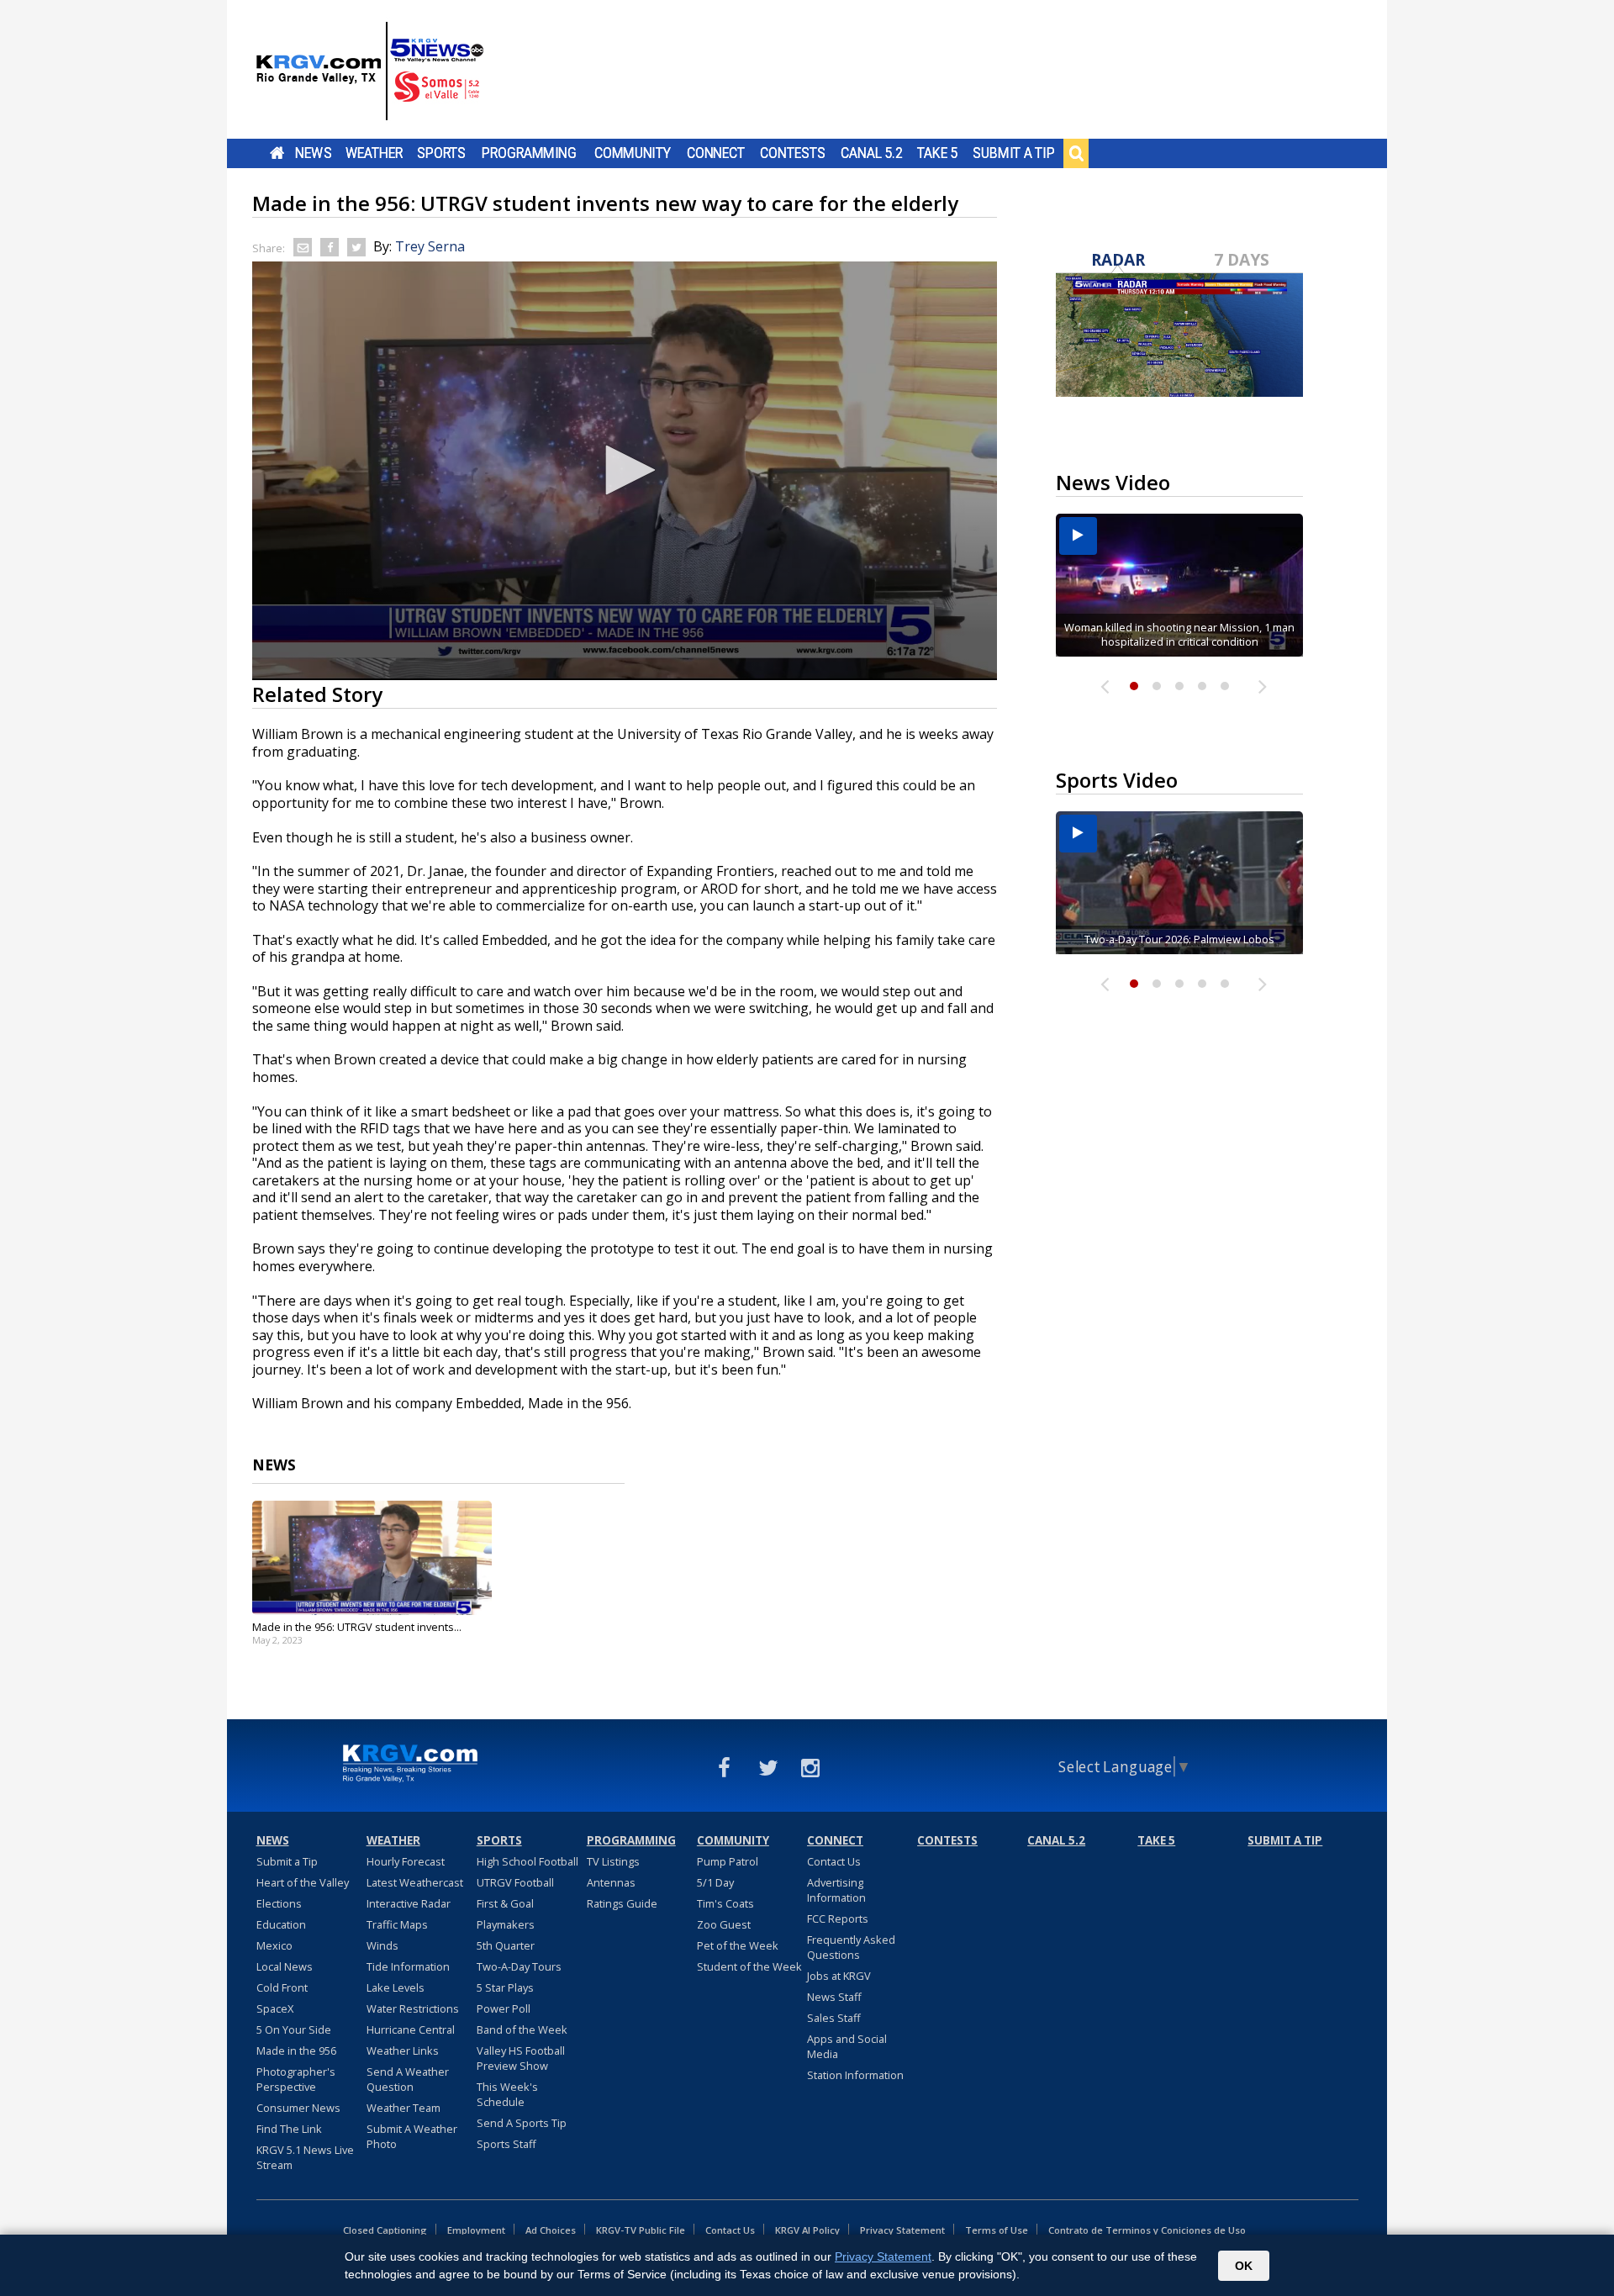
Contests (792, 153)
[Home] (370, 71)
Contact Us (834, 1861)
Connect (716, 153)
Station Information (855, 2075)
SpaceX (275, 2008)
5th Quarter (506, 1945)
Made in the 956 (296, 2051)
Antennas (611, 1882)
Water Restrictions (413, 2008)
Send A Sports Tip (522, 2123)
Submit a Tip (1013, 153)
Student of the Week (749, 1966)
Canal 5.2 (872, 153)
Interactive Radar (409, 1903)
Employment (476, 2230)
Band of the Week (522, 2029)
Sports (441, 153)
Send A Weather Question (408, 2079)
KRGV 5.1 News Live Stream (305, 2157)
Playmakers (506, 1924)
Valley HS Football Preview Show (521, 2058)
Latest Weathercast (415, 1882)
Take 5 (938, 153)
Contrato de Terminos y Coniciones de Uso (1147, 2230)
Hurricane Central (411, 2029)
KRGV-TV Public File (641, 2230)
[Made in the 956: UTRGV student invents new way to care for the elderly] (372, 1558)
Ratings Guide (622, 1903)
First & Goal (505, 1903)
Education (281, 1924)
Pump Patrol (728, 1861)
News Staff (834, 1997)
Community (633, 153)
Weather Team (403, 2108)
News (313, 153)
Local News (285, 1966)
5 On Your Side (294, 2029)
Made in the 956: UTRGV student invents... (357, 1627)
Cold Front (282, 1987)
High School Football (527, 1861)
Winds (382, 1945)
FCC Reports (838, 1919)
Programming (529, 153)
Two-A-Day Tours (519, 1966)
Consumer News (298, 2108)
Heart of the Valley (303, 1882)
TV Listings (613, 1861)
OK (1244, 2266)
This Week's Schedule (507, 2094)
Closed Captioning (385, 2230)
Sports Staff (506, 2144)
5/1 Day (715, 1882)
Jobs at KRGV (839, 1976)
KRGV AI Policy (807, 2230)
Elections (279, 1903)
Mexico (274, 1945)
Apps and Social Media (847, 2046)
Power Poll (504, 2008)
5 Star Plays (505, 1987)
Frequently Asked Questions (851, 1947)
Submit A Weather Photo (412, 2136)
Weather (374, 153)
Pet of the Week (738, 1945)
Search (1076, 153)
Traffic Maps (397, 1924)
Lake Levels (396, 1987)
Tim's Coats (725, 1903)
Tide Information (408, 1966)
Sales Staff (834, 2018)
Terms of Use (997, 2230)
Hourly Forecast (406, 1861)
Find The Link (289, 2129)
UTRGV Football (515, 1882)
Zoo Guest (724, 1924)
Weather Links (403, 2051)
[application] (625, 471)
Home (277, 153)
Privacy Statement (902, 2230)
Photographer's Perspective (296, 2079)
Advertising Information (836, 1890)
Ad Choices (551, 2230)
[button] (625, 470)
